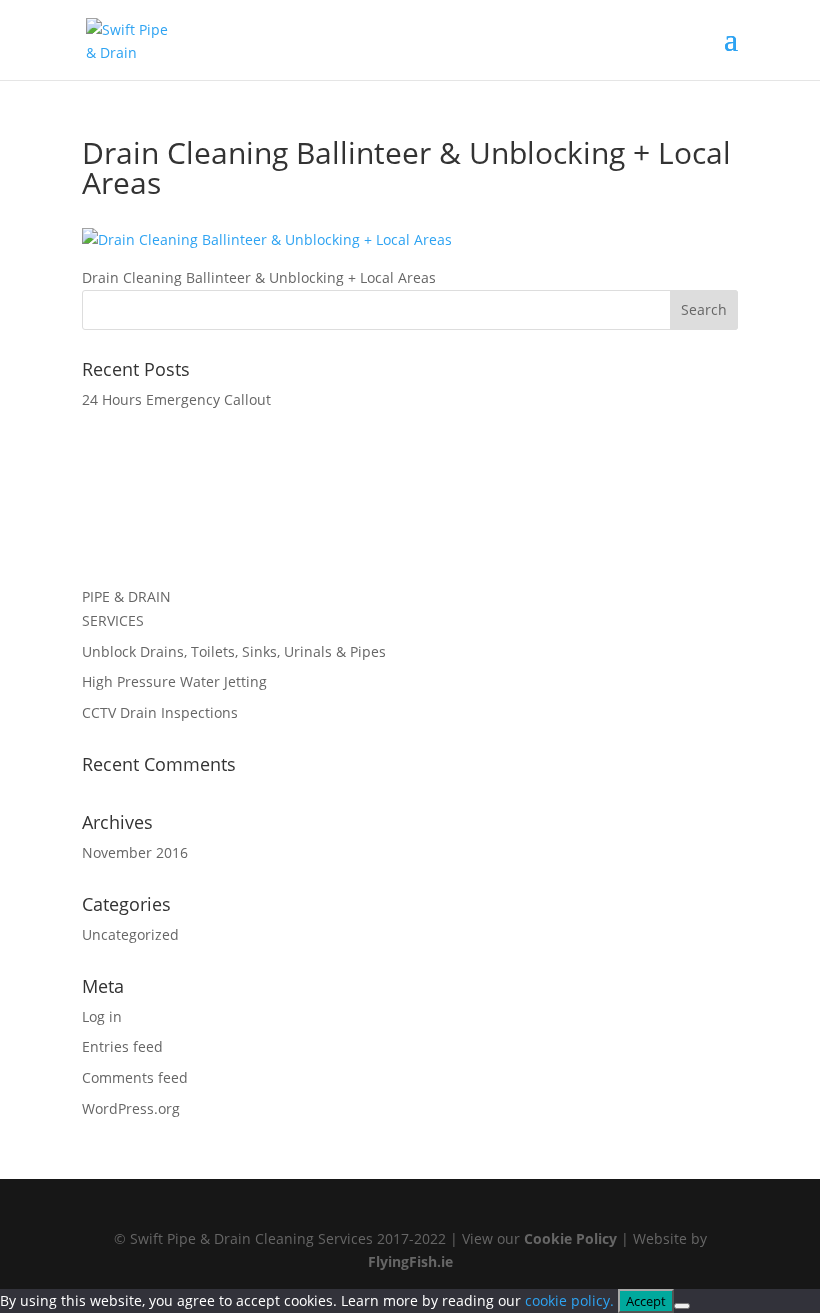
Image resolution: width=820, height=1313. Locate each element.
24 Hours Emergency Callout (176, 399)
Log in (102, 1016)
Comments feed (135, 1077)
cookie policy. (569, 1300)
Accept (646, 1301)
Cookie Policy (570, 1238)
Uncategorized (130, 934)
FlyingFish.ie (410, 1261)
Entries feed (122, 1046)
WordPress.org (131, 1108)
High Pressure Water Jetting (174, 681)
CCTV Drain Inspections (160, 712)
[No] (682, 1306)
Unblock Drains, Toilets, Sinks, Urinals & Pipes (234, 651)
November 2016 (135, 852)
